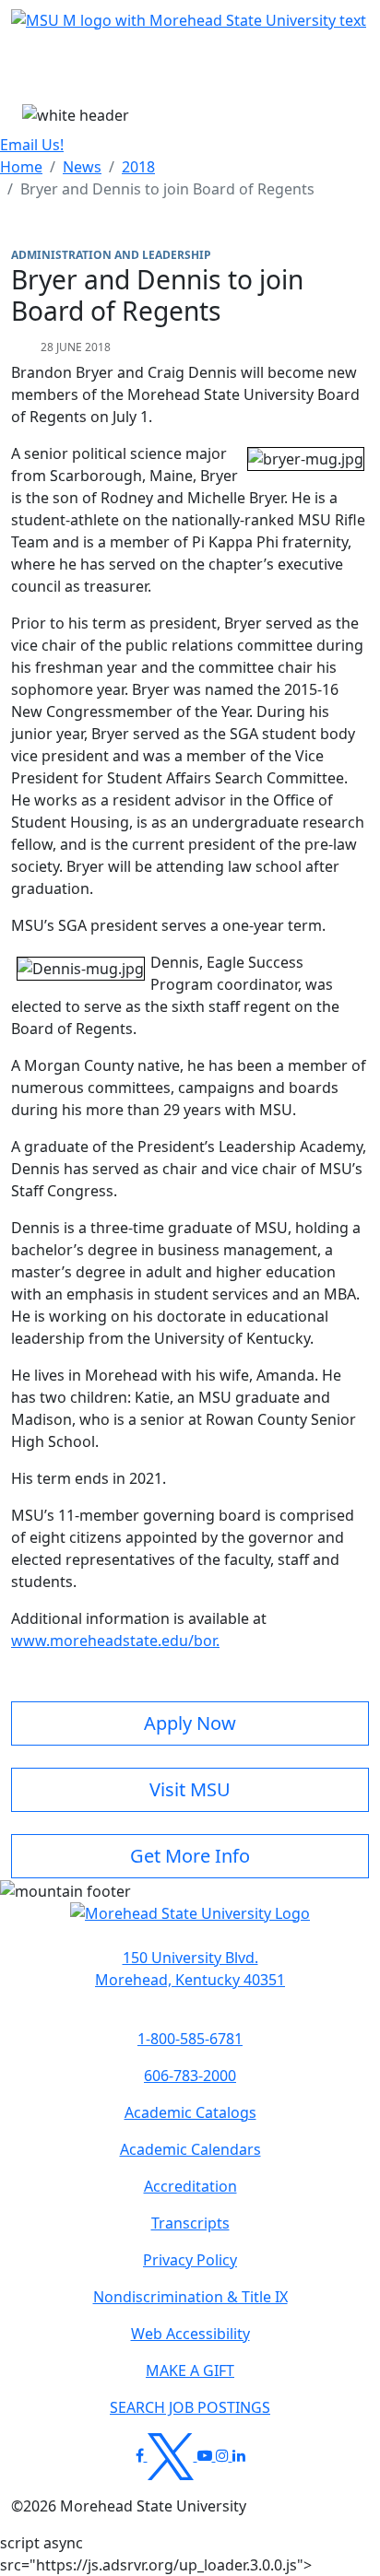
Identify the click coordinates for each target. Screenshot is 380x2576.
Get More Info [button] (190, 1856)
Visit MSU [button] (190, 1789)
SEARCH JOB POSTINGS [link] (190, 2407)
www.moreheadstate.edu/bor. (115, 1641)
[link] (190, 1969)
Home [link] (21, 167)
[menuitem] (21, 167)
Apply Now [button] (190, 1723)
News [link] (82, 167)
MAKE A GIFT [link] (190, 2370)
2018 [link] (138, 167)
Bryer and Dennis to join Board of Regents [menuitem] (167, 189)
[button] (190, 1923)
